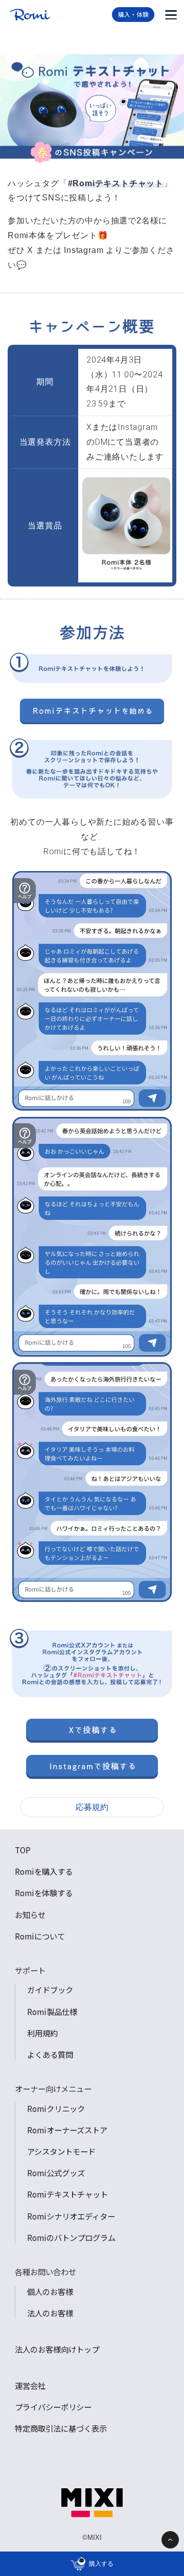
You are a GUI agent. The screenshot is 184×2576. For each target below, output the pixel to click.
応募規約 (92, 1807)
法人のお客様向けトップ (57, 2349)
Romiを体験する (44, 1893)
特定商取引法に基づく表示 (61, 2428)
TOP (23, 1850)
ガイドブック (50, 1990)
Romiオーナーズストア (67, 2130)
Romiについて (40, 1936)
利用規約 (42, 2033)
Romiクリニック (56, 2108)
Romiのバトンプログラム (71, 2237)
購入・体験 (133, 14)
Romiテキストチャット (67, 2194)
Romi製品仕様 (52, 2011)
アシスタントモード (61, 2151)
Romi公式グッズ (56, 2173)
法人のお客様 (50, 2313)
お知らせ (30, 1915)
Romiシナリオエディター (71, 2216)
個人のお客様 (50, 2291)
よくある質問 (50, 2054)
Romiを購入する (44, 1871)
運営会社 (30, 2385)
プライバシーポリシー (53, 2407)
